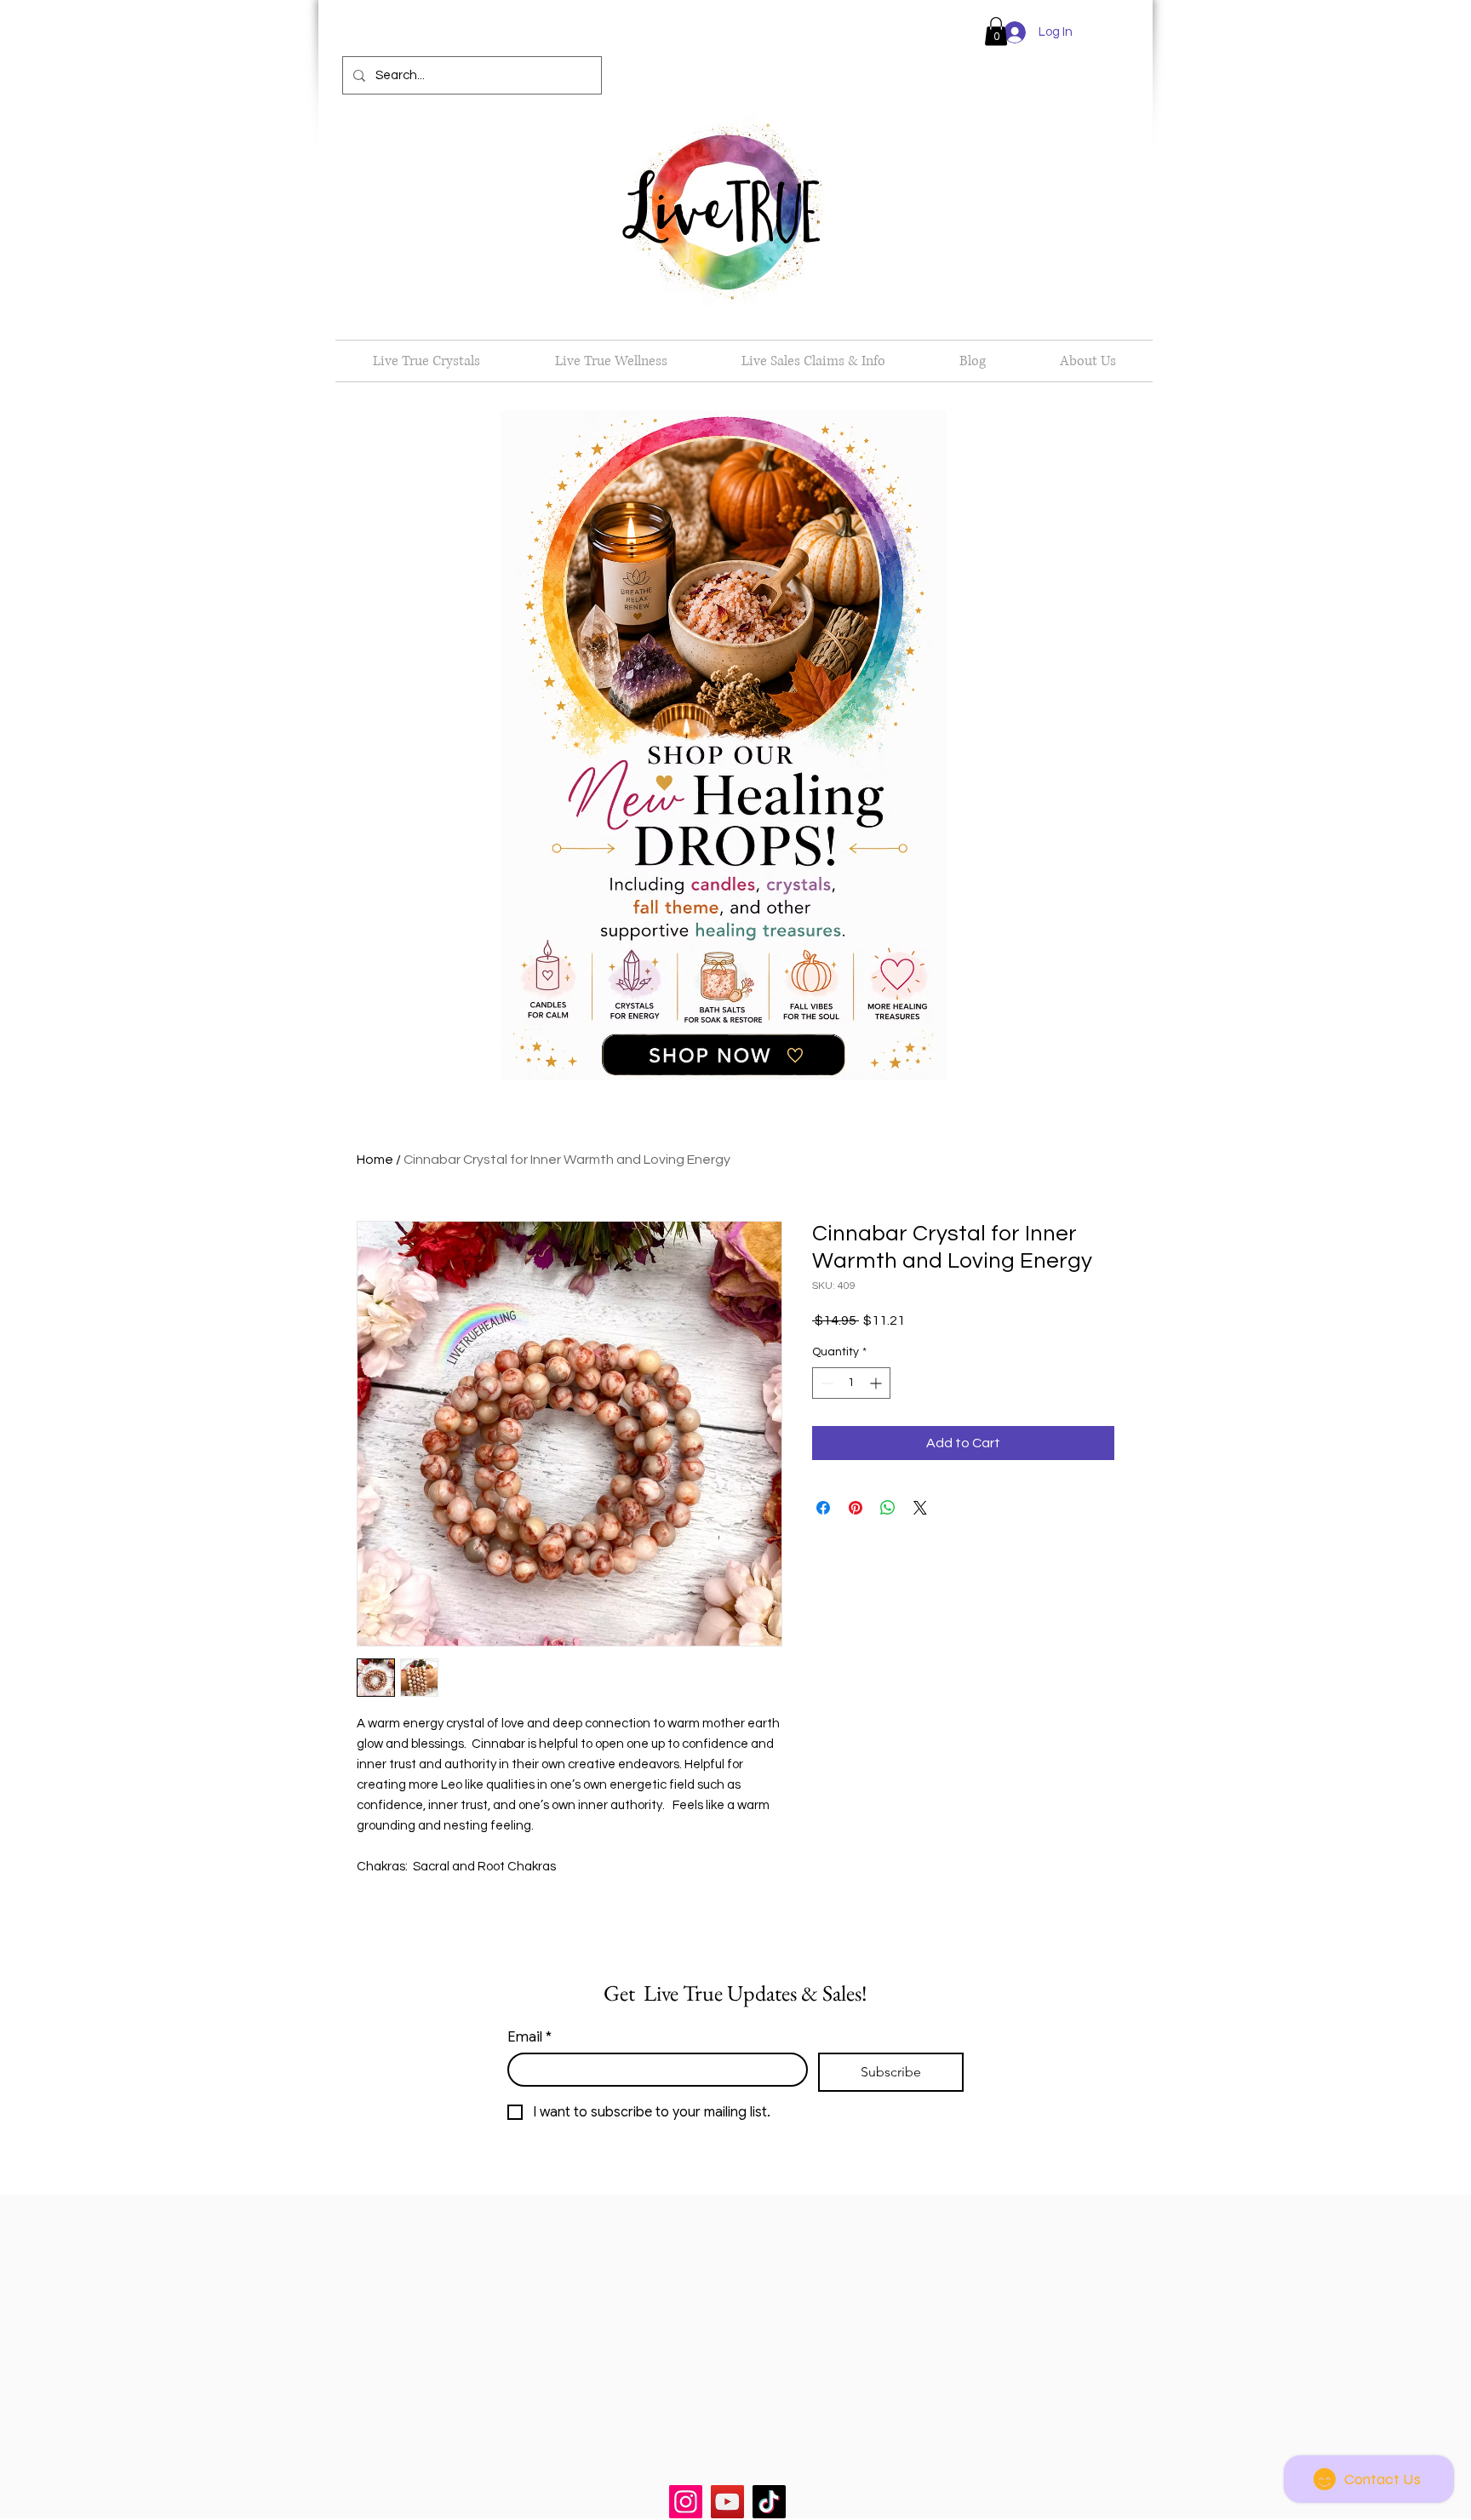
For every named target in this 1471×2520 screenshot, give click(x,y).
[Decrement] (825, 1383)
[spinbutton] (851, 1383)
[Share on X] (920, 1508)
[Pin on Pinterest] (856, 1508)
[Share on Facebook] (823, 1508)
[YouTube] (727, 2502)
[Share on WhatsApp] (888, 1508)
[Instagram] (686, 2502)
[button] (996, 31)
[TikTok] (769, 2502)
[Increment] (877, 1383)
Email (529, 2037)
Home (375, 1160)
